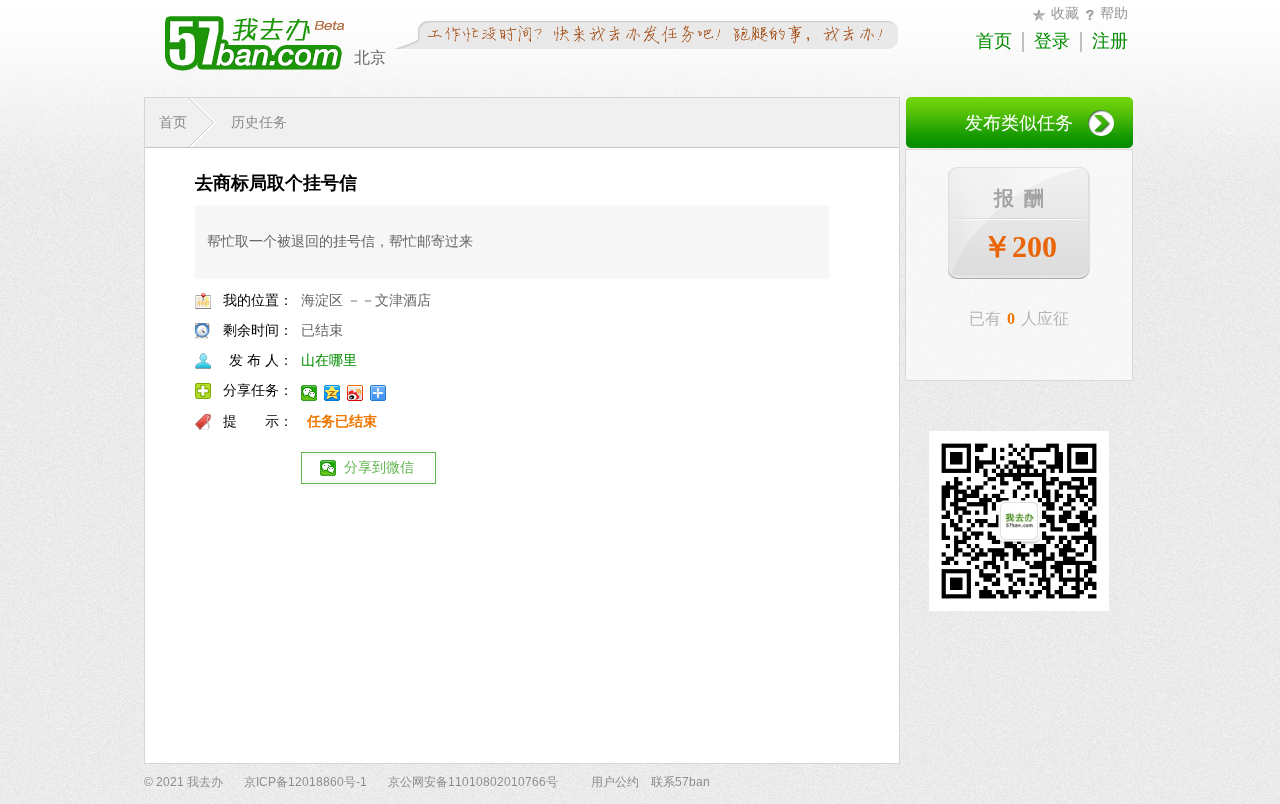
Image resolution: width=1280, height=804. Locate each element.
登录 (1052, 41)
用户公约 (615, 782)
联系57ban (680, 782)
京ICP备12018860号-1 (305, 782)
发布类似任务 (1019, 123)
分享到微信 (379, 467)
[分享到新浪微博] (355, 393)
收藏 (1065, 13)
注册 (1110, 41)
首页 (994, 41)
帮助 (1114, 13)
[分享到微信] (309, 393)
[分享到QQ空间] (332, 393)
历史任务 (259, 122)
